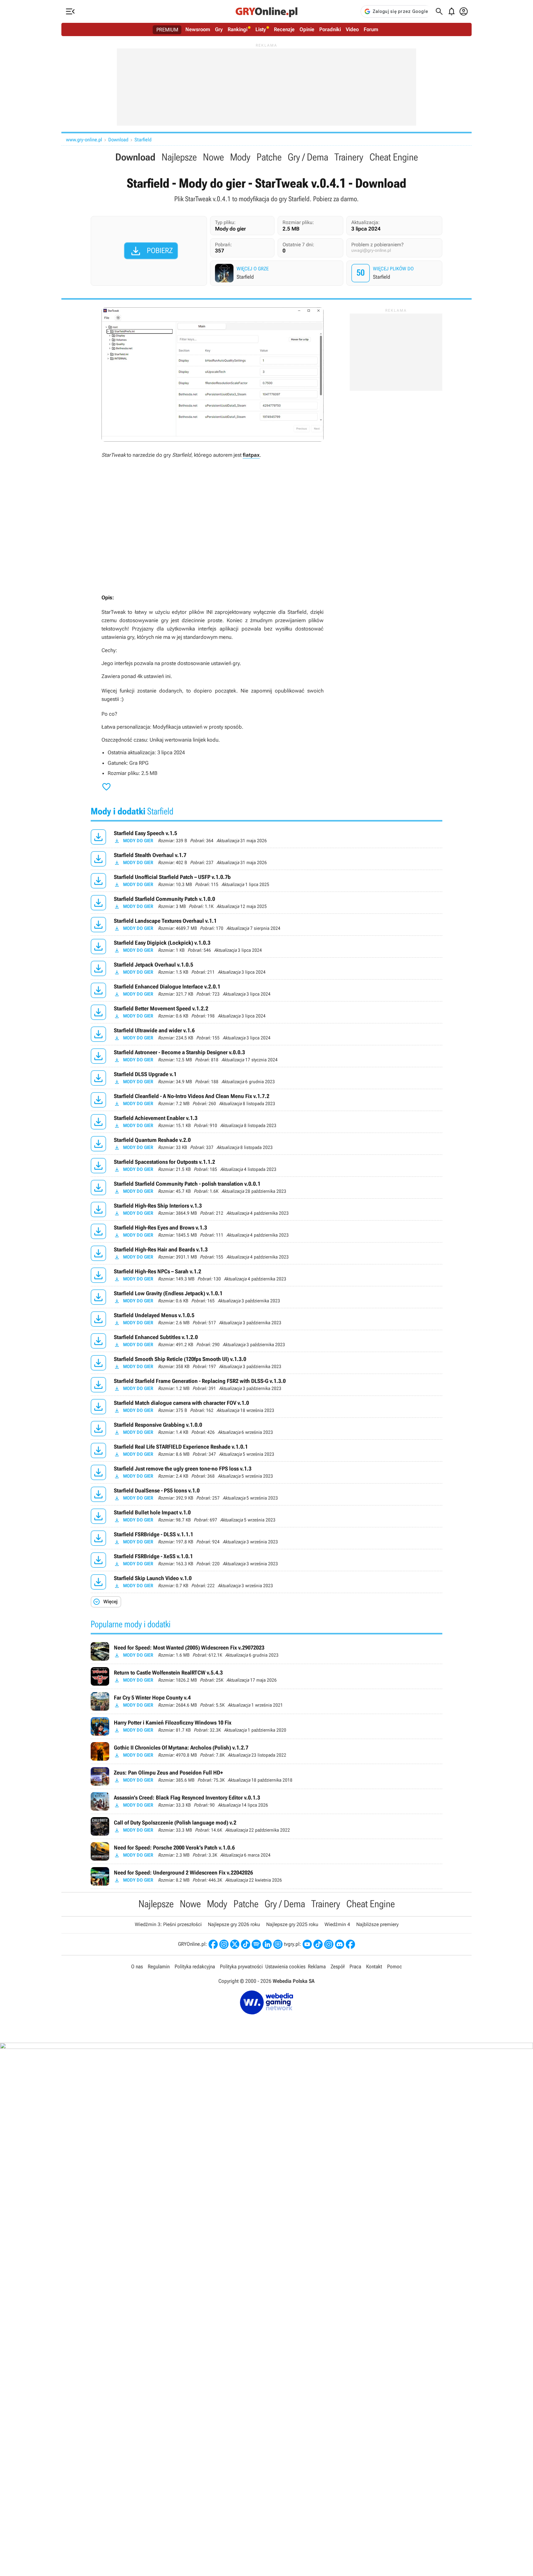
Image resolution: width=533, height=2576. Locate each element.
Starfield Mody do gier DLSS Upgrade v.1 (266, 1078)
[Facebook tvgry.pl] (350, 1944)
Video (352, 29)
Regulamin (159, 1966)
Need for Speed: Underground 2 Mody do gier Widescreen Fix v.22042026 (266, 1876)
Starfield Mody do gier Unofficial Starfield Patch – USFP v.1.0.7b (266, 881)
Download (118, 140)
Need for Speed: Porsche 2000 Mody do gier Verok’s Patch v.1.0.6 (266, 1851)
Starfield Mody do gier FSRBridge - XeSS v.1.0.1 (266, 1560)
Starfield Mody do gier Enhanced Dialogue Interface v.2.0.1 (266, 990)
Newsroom (198, 29)
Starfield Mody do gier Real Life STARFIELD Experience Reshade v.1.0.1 (266, 1450)
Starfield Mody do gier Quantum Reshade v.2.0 (266, 1144)
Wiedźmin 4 (337, 1924)
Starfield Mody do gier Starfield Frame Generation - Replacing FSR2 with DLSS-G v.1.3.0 (266, 1385)
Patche (269, 157)
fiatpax (251, 455)
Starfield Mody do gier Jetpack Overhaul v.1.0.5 (266, 968)
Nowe (213, 157)
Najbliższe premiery (377, 1924)
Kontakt (374, 1966)
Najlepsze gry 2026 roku (234, 1924)
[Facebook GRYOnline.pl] (213, 1944)
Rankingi (238, 29)
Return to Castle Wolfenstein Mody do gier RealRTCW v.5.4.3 (266, 1676)
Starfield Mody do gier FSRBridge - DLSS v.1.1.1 (266, 1538)
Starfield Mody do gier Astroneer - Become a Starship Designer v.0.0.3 (266, 1056)
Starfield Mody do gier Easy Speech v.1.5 (266, 837)
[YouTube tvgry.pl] (307, 1944)
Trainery (349, 157)
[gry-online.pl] (266, 11)
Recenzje (284, 29)
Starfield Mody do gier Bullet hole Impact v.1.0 (266, 1516)
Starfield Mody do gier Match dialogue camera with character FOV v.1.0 (266, 1407)
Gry (219, 29)
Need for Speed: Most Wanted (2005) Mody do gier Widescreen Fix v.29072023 (266, 1651)
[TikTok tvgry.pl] (318, 1944)
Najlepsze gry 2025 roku (292, 1924)
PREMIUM (167, 30)
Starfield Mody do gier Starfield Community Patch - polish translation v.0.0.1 (266, 1188)
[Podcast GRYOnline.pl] (256, 1944)
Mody (240, 157)
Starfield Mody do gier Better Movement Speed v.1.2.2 (266, 1012)
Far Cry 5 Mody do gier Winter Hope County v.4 (266, 1701)
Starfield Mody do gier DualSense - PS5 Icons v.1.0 (266, 1494)
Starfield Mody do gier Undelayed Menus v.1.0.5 (266, 1319)
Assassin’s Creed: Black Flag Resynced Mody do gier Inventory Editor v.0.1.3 (266, 1801)
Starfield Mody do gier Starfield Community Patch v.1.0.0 (266, 903)
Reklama (317, 1966)
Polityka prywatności (241, 1966)
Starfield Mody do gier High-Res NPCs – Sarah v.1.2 (266, 1275)
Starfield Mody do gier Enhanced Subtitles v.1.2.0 (266, 1341)
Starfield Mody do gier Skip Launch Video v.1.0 (266, 1582)
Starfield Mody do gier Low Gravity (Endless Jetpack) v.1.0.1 (266, 1297)
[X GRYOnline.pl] (235, 1944)
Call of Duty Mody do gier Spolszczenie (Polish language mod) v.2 (266, 1826)
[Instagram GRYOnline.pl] (224, 1944)
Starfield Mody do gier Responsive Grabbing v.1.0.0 (266, 1429)
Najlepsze (179, 157)
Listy (261, 29)
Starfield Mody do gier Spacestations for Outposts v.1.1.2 (266, 1166)
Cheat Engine (394, 157)
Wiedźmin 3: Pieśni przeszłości (168, 1924)
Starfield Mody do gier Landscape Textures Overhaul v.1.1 (266, 925)
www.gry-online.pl (84, 140)
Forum (371, 29)
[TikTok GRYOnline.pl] (246, 1944)
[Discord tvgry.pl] (340, 1944)
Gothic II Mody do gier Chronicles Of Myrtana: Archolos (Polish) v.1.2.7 (266, 1751)
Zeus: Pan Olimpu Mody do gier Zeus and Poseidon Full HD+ (266, 1776)
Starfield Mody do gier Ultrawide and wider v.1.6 (266, 1034)
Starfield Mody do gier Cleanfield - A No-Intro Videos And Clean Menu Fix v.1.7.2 (266, 1100)
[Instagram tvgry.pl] (329, 1944)
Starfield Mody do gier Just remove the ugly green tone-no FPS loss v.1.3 (266, 1472)
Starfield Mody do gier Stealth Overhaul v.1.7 (266, 859)
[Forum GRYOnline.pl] (278, 1944)
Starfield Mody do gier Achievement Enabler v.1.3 (266, 1122)
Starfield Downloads (395, 273)
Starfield (143, 140)
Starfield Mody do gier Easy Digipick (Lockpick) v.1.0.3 (266, 947)
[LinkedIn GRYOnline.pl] (267, 1944)
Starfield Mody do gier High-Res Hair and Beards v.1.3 (266, 1253)
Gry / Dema (308, 157)
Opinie (307, 29)
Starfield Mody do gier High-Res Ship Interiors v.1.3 (266, 1209)
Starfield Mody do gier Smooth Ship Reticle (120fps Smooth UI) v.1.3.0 (266, 1363)
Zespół (338, 1966)
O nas (137, 1966)
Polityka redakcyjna (195, 1966)
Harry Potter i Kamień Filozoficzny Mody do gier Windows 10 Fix (266, 1726)
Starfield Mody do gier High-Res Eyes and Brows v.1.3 (266, 1231)
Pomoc (395, 1966)
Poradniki (330, 29)
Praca (355, 1966)
